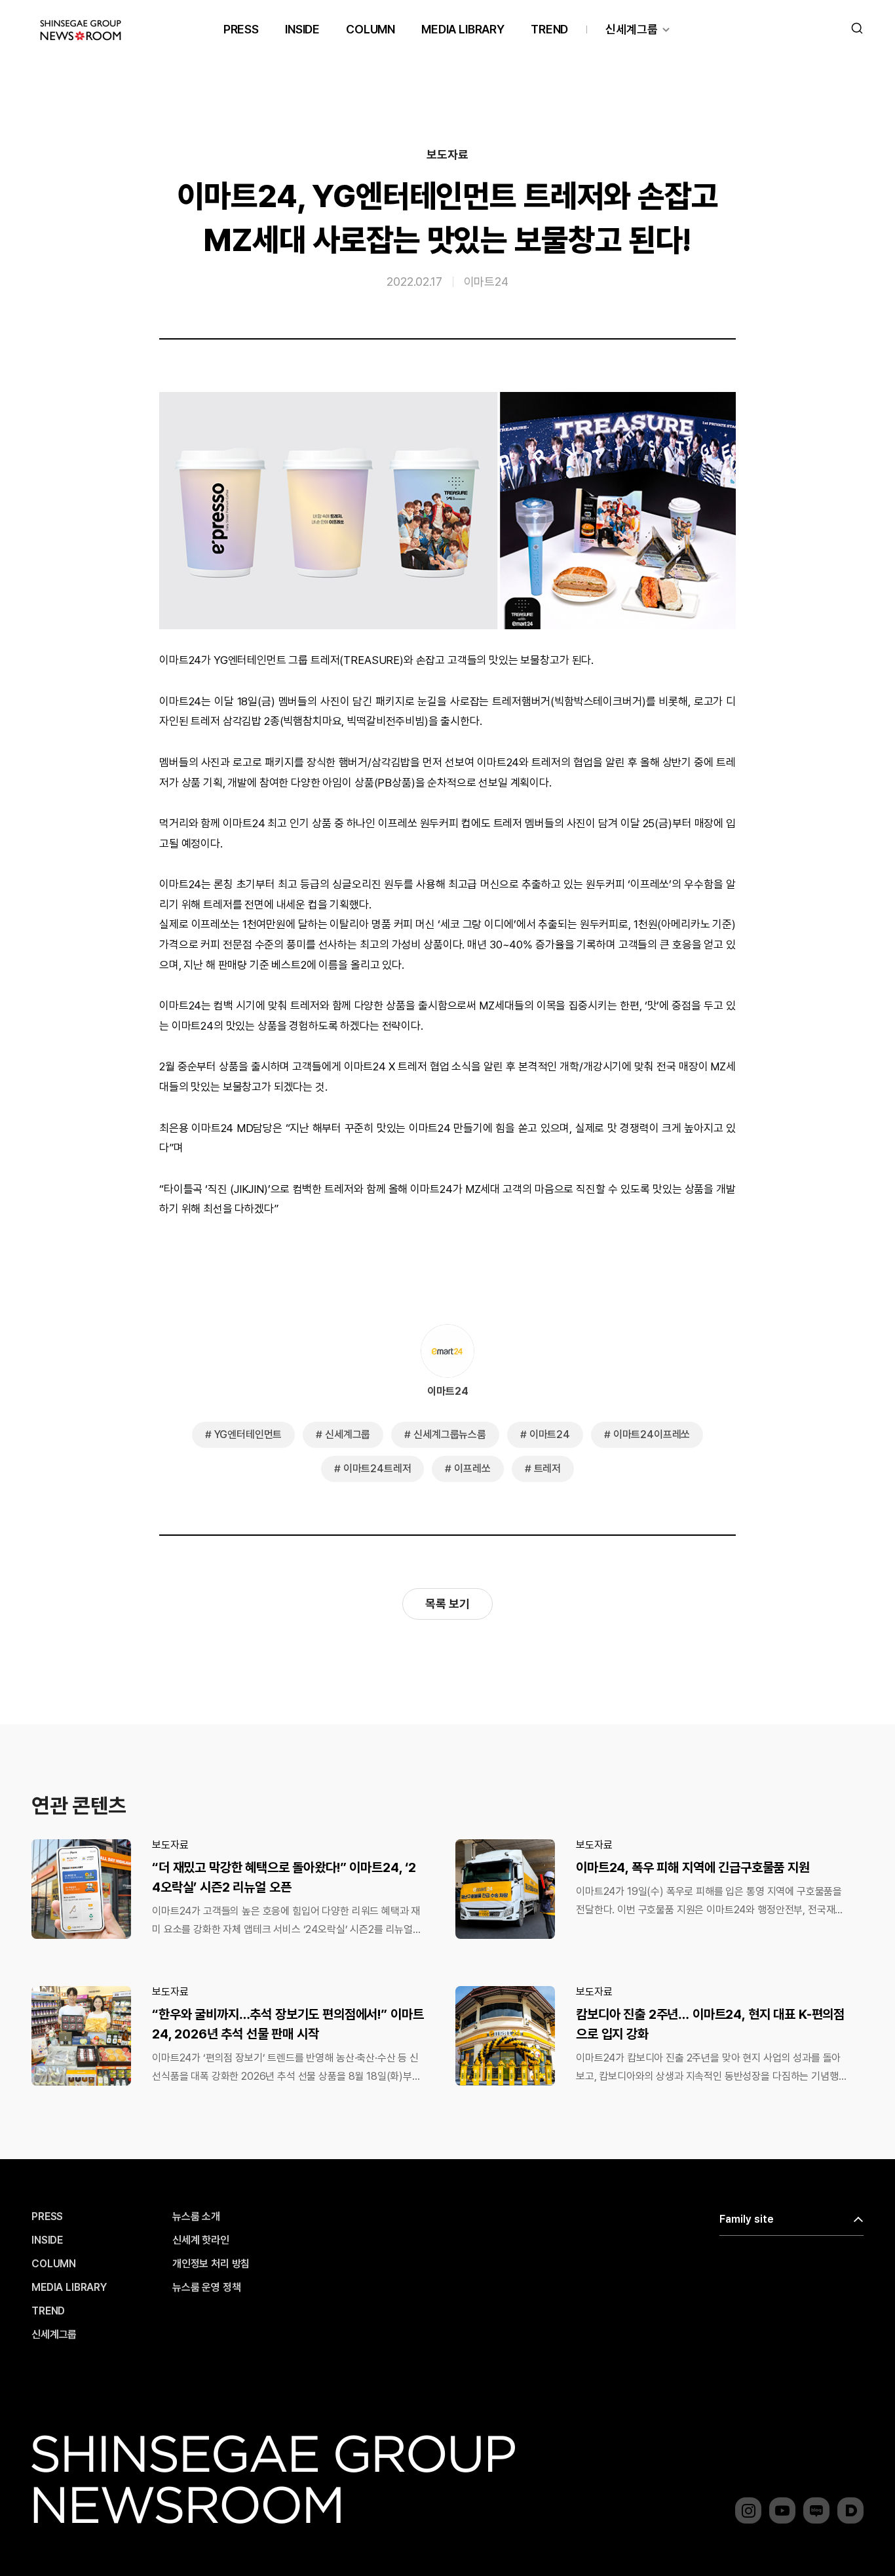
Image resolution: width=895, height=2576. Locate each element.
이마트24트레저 (377, 1469)
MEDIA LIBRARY (463, 29)
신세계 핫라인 (201, 2240)
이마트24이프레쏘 (652, 1434)
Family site (747, 2219)
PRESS (241, 29)
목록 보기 (447, 1604)
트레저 (548, 1469)
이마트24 (486, 282)
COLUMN (371, 29)
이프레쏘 (472, 1469)
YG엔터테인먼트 (248, 1434)
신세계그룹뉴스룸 (450, 1434)
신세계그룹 (632, 29)
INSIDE (302, 29)
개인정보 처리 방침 (211, 2264)
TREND (549, 29)
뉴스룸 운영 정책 (207, 2288)
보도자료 (447, 155)
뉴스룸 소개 (196, 2217)
